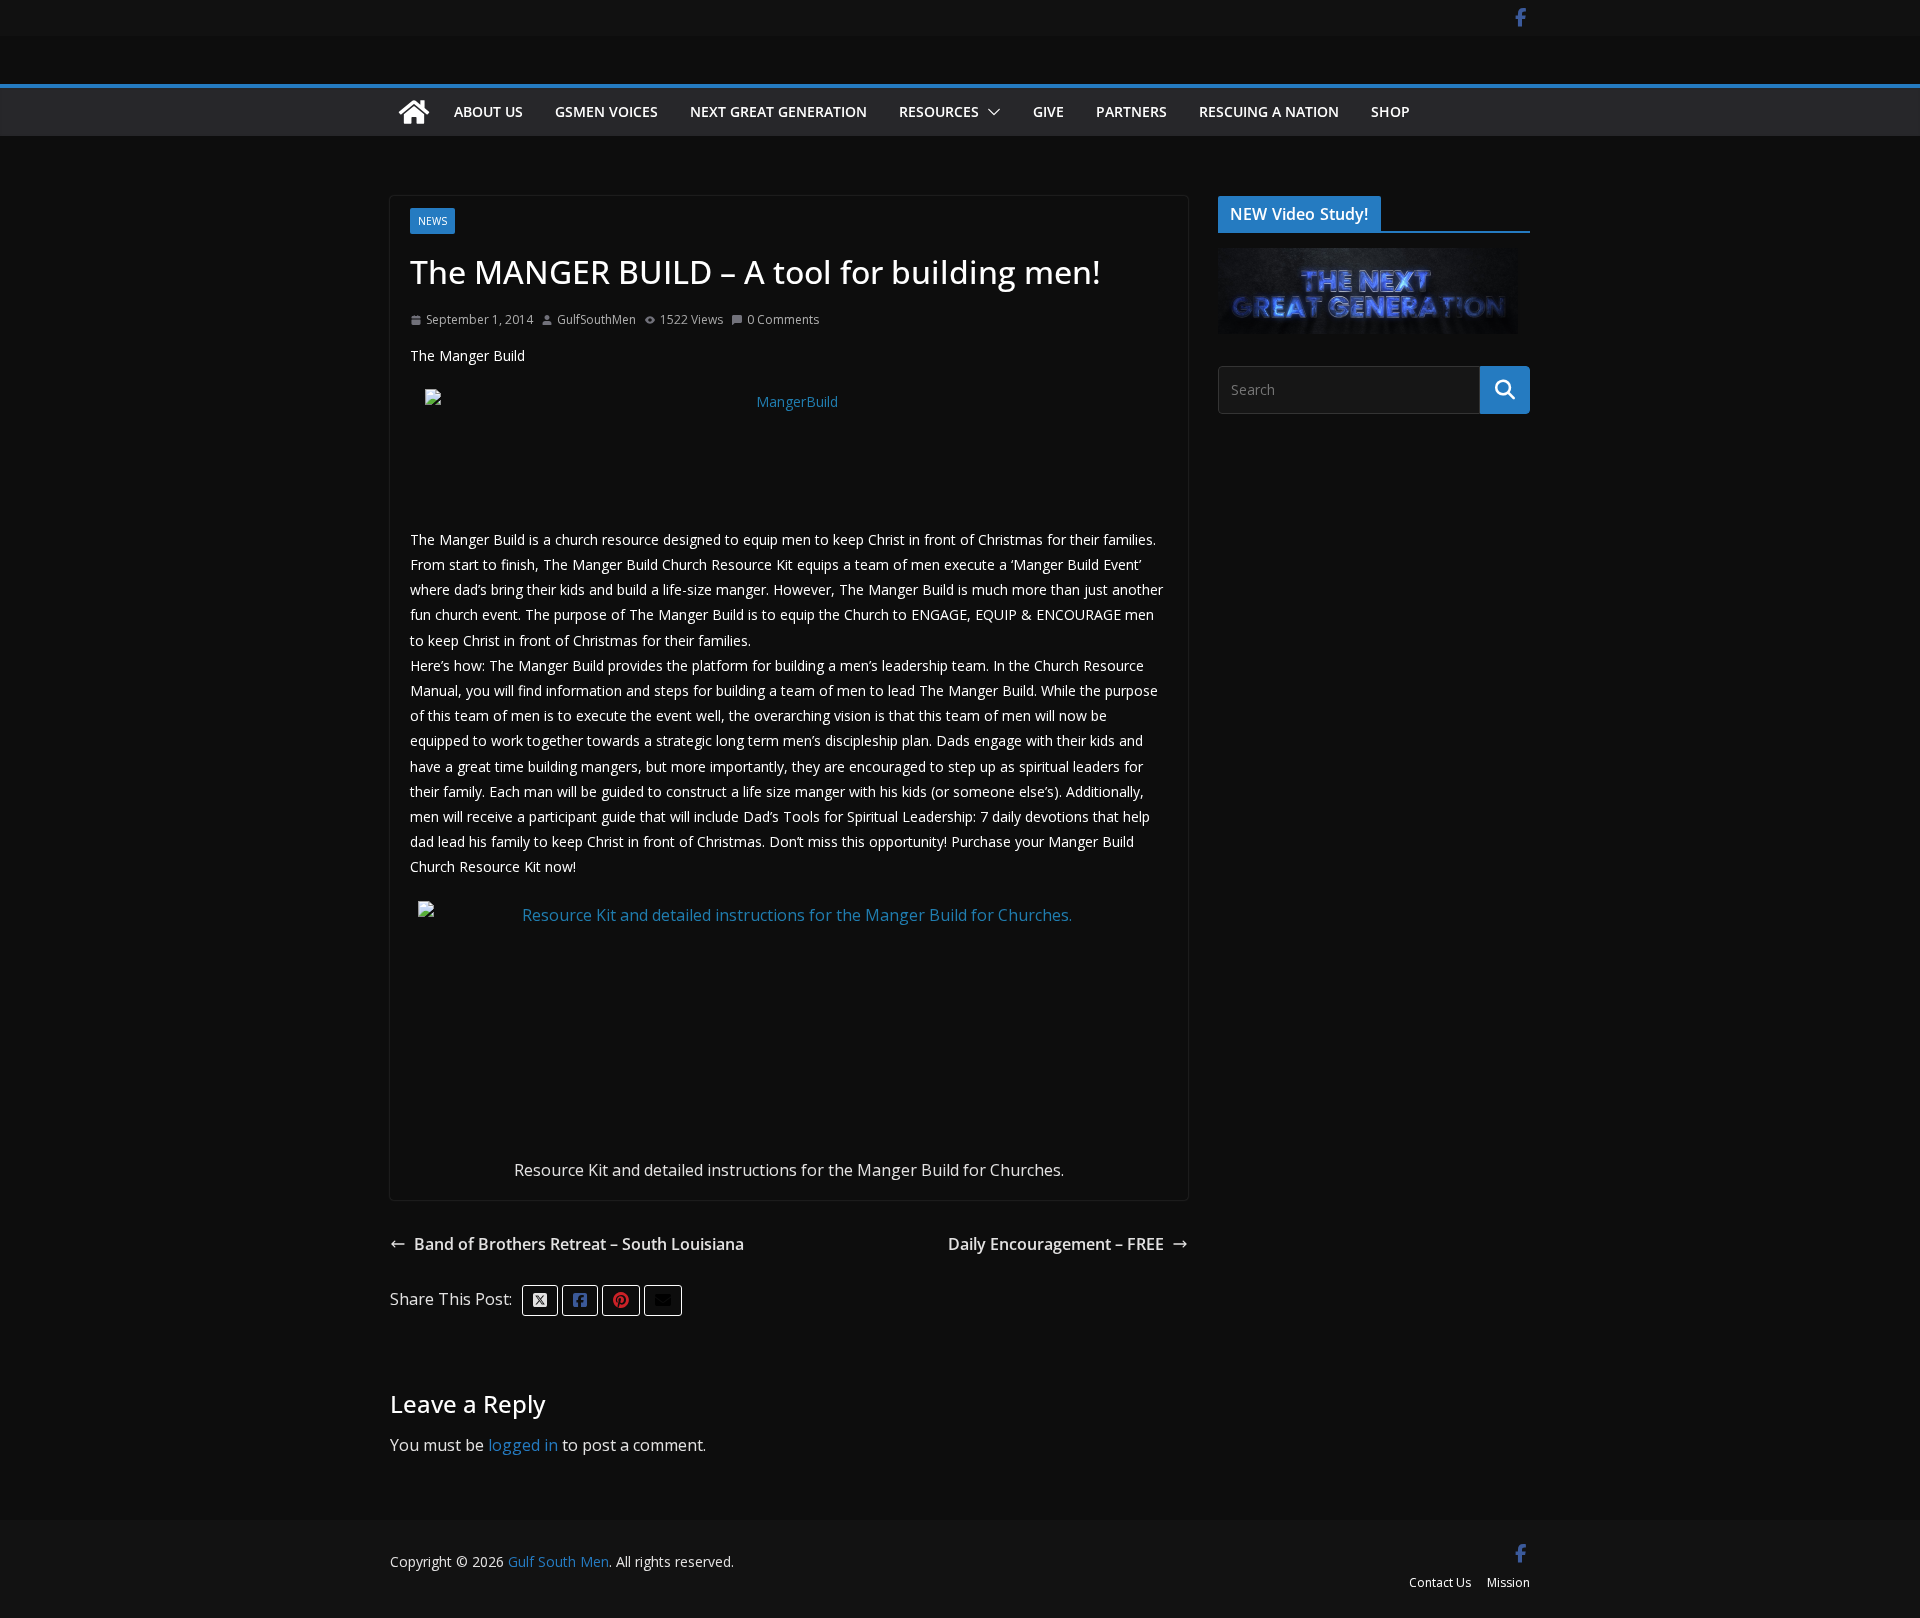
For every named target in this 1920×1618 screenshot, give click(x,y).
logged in (523, 1445)
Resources (939, 111)
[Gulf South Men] (414, 112)
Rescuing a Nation (1269, 111)
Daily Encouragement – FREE (1056, 1244)
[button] (990, 112)
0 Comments (783, 319)
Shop (1390, 111)
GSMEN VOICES (606, 111)
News (432, 221)
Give (1048, 111)
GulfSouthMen (596, 319)
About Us (488, 111)
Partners (1131, 111)
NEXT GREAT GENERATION (778, 111)
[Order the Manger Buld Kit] (789, 1025)
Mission (1508, 1582)
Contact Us (1440, 1582)
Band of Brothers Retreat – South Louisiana (579, 1244)
